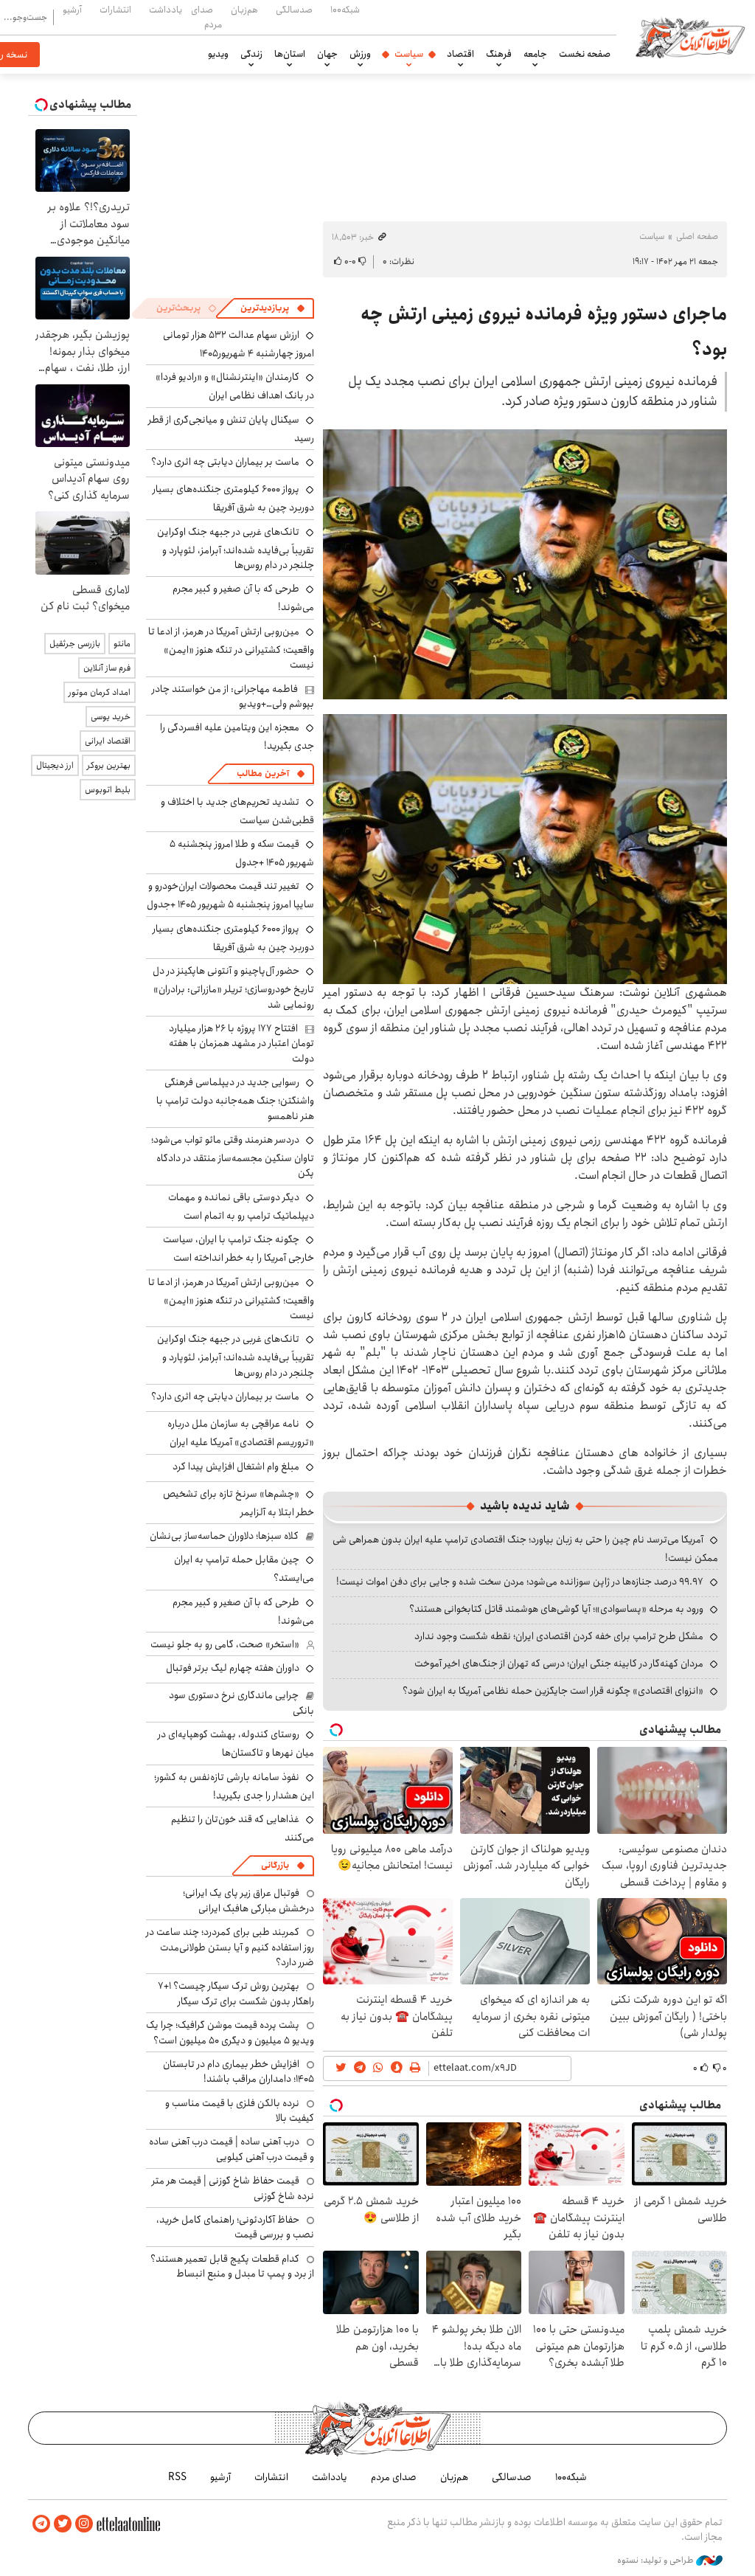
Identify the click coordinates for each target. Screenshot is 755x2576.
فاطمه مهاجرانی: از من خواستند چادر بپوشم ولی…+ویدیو (233, 696)
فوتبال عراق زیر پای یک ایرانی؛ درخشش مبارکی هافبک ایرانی (248, 1900)
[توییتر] (63, 2524)
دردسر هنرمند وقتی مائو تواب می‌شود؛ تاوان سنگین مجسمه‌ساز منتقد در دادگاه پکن (233, 1156)
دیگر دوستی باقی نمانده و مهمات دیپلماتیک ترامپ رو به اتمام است (241, 1206)
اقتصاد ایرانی (108, 741)
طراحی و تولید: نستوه (657, 2561)
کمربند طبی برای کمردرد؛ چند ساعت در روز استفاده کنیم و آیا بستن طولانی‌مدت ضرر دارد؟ (230, 1947)
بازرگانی (275, 1865)
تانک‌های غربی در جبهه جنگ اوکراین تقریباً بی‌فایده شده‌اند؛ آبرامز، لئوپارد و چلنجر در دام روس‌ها (236, 548)
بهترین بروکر (109, 765)
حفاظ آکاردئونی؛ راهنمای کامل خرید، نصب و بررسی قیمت (235, 2227)
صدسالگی (294, 10)
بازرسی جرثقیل (75, 644)
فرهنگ (499, 54)
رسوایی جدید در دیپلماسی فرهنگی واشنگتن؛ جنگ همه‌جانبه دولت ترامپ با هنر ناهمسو (235, 1099)
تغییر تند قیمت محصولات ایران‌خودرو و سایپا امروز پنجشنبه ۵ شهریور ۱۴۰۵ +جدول (230, 895)
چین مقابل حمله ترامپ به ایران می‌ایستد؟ (244, 1569)
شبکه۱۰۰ (345, 10)
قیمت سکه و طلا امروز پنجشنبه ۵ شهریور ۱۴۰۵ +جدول (242, 853)
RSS (177, 2477)
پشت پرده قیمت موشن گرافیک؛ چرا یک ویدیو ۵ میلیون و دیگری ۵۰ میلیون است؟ (230, 2032)
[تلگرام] (41, 2524)
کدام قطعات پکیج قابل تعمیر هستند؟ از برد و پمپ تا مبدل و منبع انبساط (232, 2266)
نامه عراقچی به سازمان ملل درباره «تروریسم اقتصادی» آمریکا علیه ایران (241, 1433)
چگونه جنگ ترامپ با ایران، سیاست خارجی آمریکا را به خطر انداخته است (239, 1249)
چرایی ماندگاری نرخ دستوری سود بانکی (241, 1703)
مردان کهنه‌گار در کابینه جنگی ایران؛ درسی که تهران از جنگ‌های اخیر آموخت (559, 1663)
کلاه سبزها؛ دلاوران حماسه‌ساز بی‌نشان (224, 1536)
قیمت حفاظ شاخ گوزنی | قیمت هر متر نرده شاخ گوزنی (233, 2188)
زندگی (251, 54)
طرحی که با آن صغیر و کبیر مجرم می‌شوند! (243, 1611)
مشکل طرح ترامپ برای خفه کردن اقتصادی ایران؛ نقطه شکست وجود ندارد (559, 1636)
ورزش (360, 54)
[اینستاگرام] (84, 2524)
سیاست (409, 54)
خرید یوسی (111, 717)
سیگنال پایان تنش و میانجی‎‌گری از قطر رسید (231, 429)
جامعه (535, 54)
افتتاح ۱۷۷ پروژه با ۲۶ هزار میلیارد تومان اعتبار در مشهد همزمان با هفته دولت (241, 1043)
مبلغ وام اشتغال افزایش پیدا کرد (236, 1467)
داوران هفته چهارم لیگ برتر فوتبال (233, 1668)
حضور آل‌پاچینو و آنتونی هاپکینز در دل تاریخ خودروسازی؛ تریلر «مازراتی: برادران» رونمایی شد (233, 987)
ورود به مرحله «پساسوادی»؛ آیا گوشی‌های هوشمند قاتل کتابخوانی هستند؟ (556, 1609)
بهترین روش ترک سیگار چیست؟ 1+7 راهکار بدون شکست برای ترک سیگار (236, 1993)
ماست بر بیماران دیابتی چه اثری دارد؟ (225, 462)
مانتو (122, 644)
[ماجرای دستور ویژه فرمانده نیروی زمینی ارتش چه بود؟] (525, 564)
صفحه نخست (585, 54)
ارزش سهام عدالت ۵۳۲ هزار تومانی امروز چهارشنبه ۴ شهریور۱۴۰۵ (239, 344)
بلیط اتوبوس (108, 790)
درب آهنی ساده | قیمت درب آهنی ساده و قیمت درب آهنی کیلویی (232, 2149)
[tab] (273, 308)
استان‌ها (290, 54)
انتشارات (115, 10)
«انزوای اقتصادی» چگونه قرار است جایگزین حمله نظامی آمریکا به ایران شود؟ (553, 1691)
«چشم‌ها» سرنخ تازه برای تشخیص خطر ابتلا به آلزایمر (239, 1503)
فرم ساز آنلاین (107, 668)
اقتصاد (460, 54)
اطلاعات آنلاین (690, 37)
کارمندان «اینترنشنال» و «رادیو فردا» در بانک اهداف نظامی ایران (235, 386)
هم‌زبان (244, 10)
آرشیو (72, 10)
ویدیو (218, 54)
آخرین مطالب (263, 773)
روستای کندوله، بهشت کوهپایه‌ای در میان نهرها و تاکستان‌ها (236, 1744)
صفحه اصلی (697, 236)
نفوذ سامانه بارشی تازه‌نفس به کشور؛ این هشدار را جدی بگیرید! (234, 1786)
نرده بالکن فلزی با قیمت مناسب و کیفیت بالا (240, 2111)
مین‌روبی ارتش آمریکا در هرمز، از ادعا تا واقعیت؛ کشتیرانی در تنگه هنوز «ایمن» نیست (231, 648)
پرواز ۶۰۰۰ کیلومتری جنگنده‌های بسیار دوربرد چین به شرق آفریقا (233, 498)
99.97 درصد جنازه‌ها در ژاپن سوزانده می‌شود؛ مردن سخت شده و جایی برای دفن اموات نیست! (520, 1582)
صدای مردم (206, 17)
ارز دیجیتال (55, 765)
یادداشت (166, 10)
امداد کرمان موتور (100, 692)
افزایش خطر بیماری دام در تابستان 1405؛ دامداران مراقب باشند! (239, 2071)
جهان (327, 54)
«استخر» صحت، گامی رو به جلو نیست (225, 1644)
